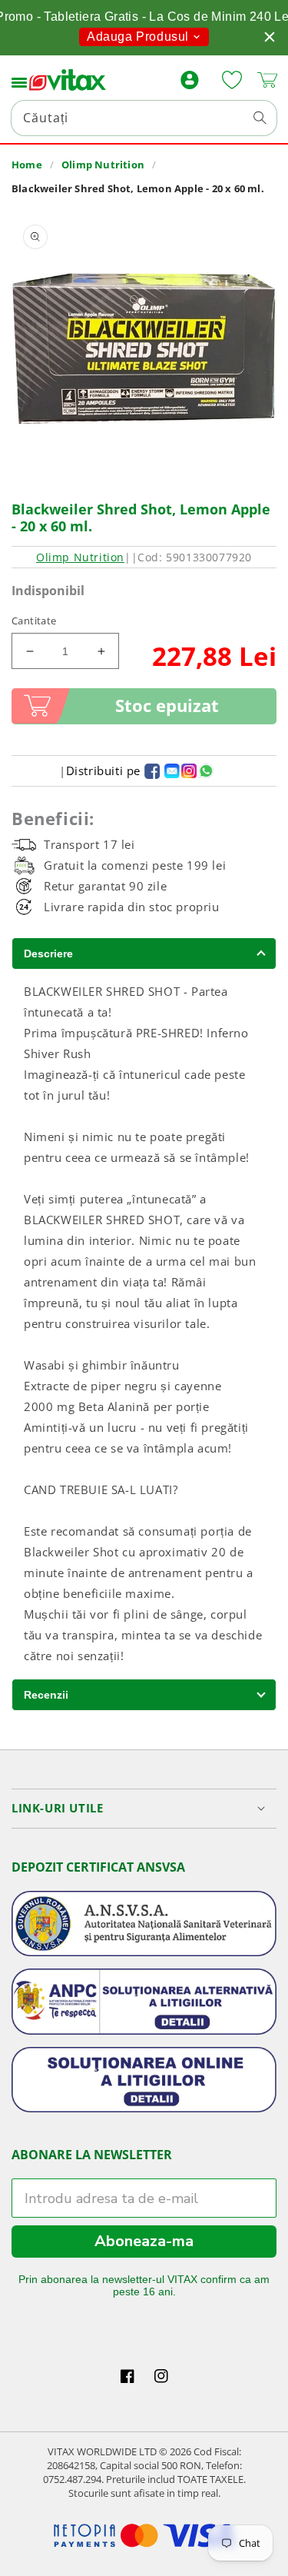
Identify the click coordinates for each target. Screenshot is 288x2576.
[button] (19, 80)
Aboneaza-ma (144, 2241)
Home (27, 165)
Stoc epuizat (167, 705)
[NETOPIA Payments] (144, 2536)
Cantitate (34, 621)
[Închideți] (270, 37)
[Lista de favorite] (232, 80)
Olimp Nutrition (103, 165)
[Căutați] (260, 118)
